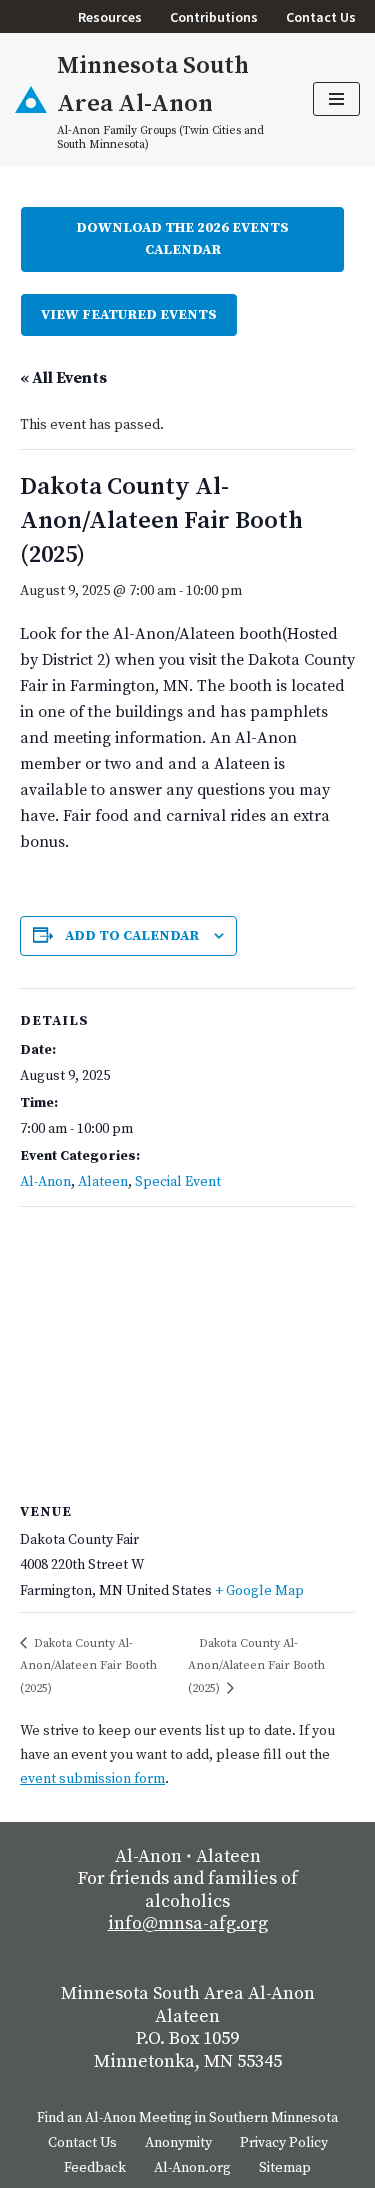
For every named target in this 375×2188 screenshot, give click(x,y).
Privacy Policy (284, 2143)
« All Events (63, 378)
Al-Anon (45, 1182)
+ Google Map (259, 1591)
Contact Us (321, 17)
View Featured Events (129, 315)
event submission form (92, 1779)
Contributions (214, 17)
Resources (110, 17)
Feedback (95, 2168)
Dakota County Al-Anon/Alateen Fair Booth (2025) (88, 1666)
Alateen (103, 1182)
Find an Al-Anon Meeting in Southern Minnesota (187, 2118)
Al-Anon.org (192, 2168)
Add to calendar (132, 936)
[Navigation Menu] (336, 99)
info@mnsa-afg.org (188, 1923)
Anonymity (178, 2143)
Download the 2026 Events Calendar (182, 239)
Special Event (178, 1182)
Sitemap (285, 2168)
